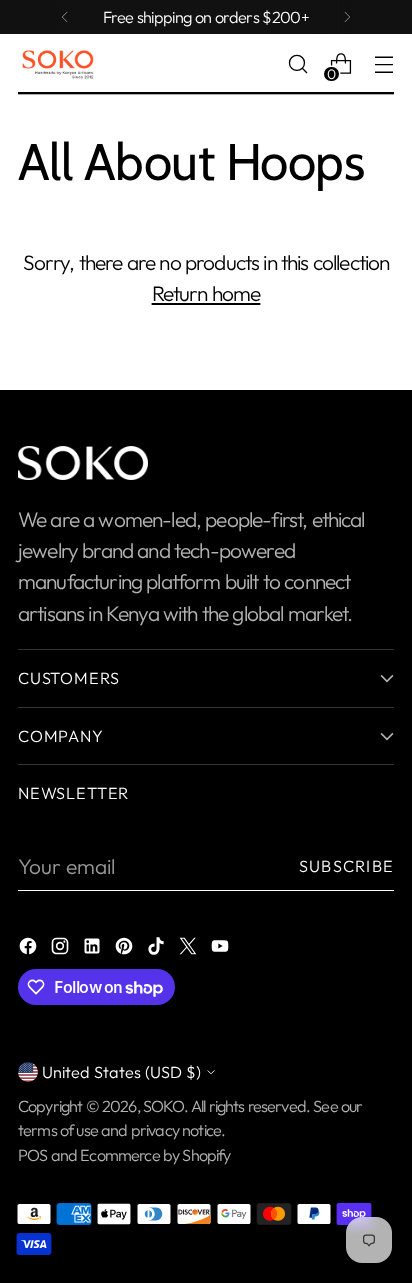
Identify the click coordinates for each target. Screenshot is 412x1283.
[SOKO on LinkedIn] (94, 948)
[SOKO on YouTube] (222, 948)
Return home (206, 293)
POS (33, 1155)
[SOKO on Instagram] (62, 948)
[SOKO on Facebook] (30, 948)
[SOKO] (58, 64)
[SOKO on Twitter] (190, 948)
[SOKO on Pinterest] (126, 948)
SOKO (163, 1106)
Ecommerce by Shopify (155, 1155)
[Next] (347, 17)
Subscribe (346, 866)
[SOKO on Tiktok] (158, 948)
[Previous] (65, 17)
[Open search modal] (297, 64)
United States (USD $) (121, 1072)
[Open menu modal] (383, 64)
